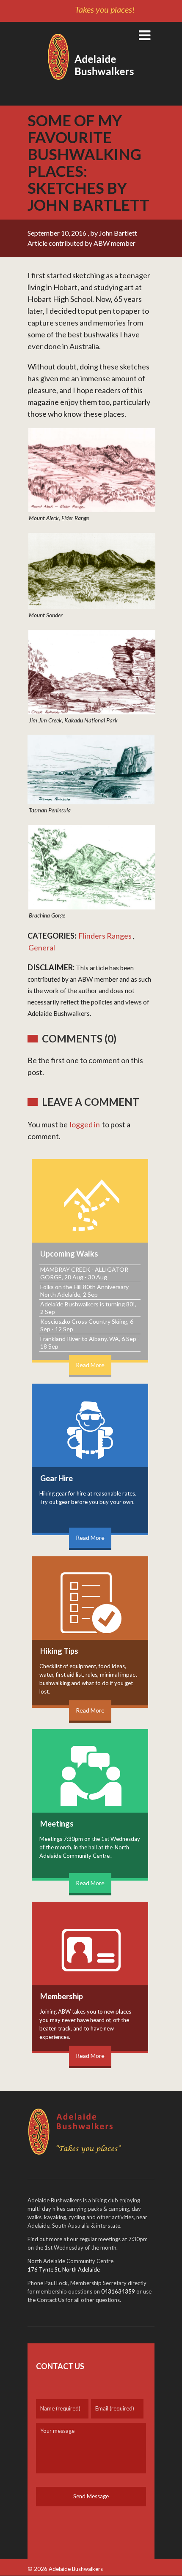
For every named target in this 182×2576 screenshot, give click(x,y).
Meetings (57, 1824)
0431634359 (118, 2291)
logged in (85, 1124)
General (42, 947)
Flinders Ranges (105, 936)
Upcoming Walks (69, 1254)
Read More (90, 1365)
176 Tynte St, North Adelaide (64, 2269)
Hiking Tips (59, 1651)
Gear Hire (57, 1478)
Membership (62, 1996)
